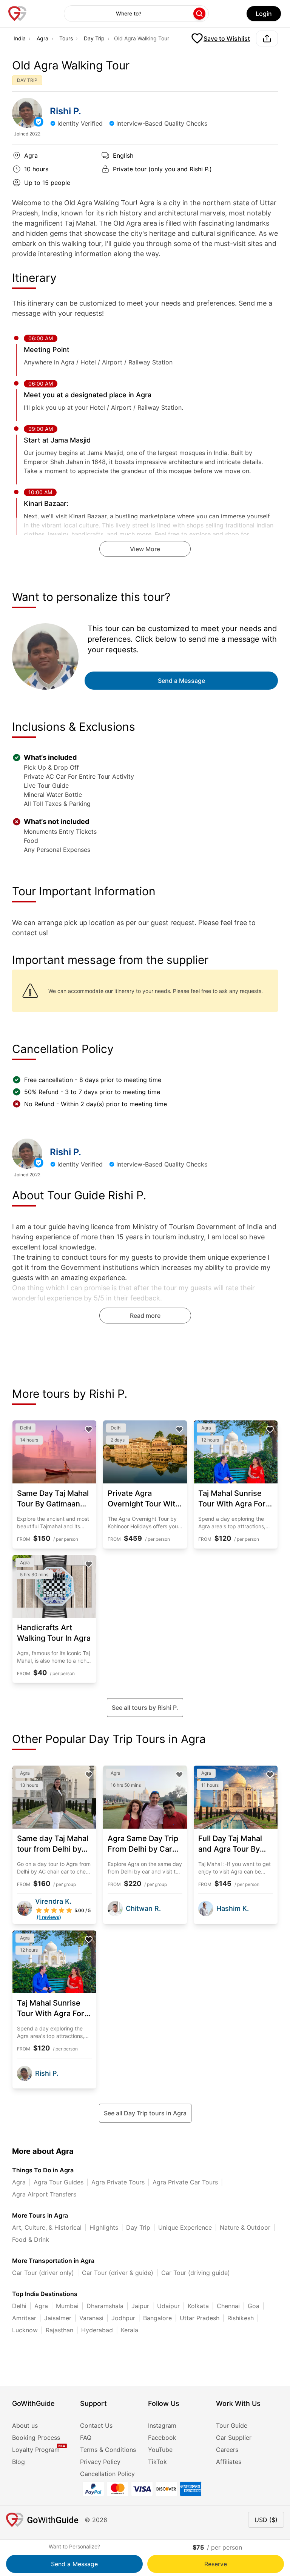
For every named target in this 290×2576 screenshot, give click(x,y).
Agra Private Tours (118, 2182)
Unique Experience (185, 2227)
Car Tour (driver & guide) (118, 2273)
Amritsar (24, 2318)
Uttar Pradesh (200, 2318)
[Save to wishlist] (89, 1429)
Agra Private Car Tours (185, 2182)
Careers (227, 2450)
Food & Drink (31, 2239)
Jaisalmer (58, 2318)
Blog (19, 2462)
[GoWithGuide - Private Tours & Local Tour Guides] (27, 113)
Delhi (19, 2306)
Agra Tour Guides (59, 2182)
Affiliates (229, 2462)
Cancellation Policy (107, 2474)
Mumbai (67, 2306)
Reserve (216, 2564)
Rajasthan (59, 2330)
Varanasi (91, 2318)
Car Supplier (234, 2438)
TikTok (157, 2462)
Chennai (228, 2306)
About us (25, 2425)
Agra (42, 38)
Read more (145, 1316)
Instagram (162, 2425)
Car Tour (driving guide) (196, 2273)
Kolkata (198, 2306)
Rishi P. (66, 111)
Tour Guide (232, 2425)
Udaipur (168, 2306)
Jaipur (140, 2306)
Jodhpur (123, 2318)
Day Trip (94, 38)
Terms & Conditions (108, 2450)
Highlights (104, 2227)
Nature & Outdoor (245, 2227)
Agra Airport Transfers (44, 2194)
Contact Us (96, 2425)
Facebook (162, 2438)
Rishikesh (241, 2318)
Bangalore (157, 2318)
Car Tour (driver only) (43, 2273)
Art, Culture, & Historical (47, 2227)
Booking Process (36, 2438)
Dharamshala (105, 2306)
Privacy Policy (100, 2462)
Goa (254, 2306)
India (20, 38)
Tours (66, 38)
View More (145, 549)
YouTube (160, 2450)
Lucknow (25, 2330)
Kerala (130, 2330)
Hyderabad (97, 2330)
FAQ (86, 2438)
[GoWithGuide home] (17, 14)
